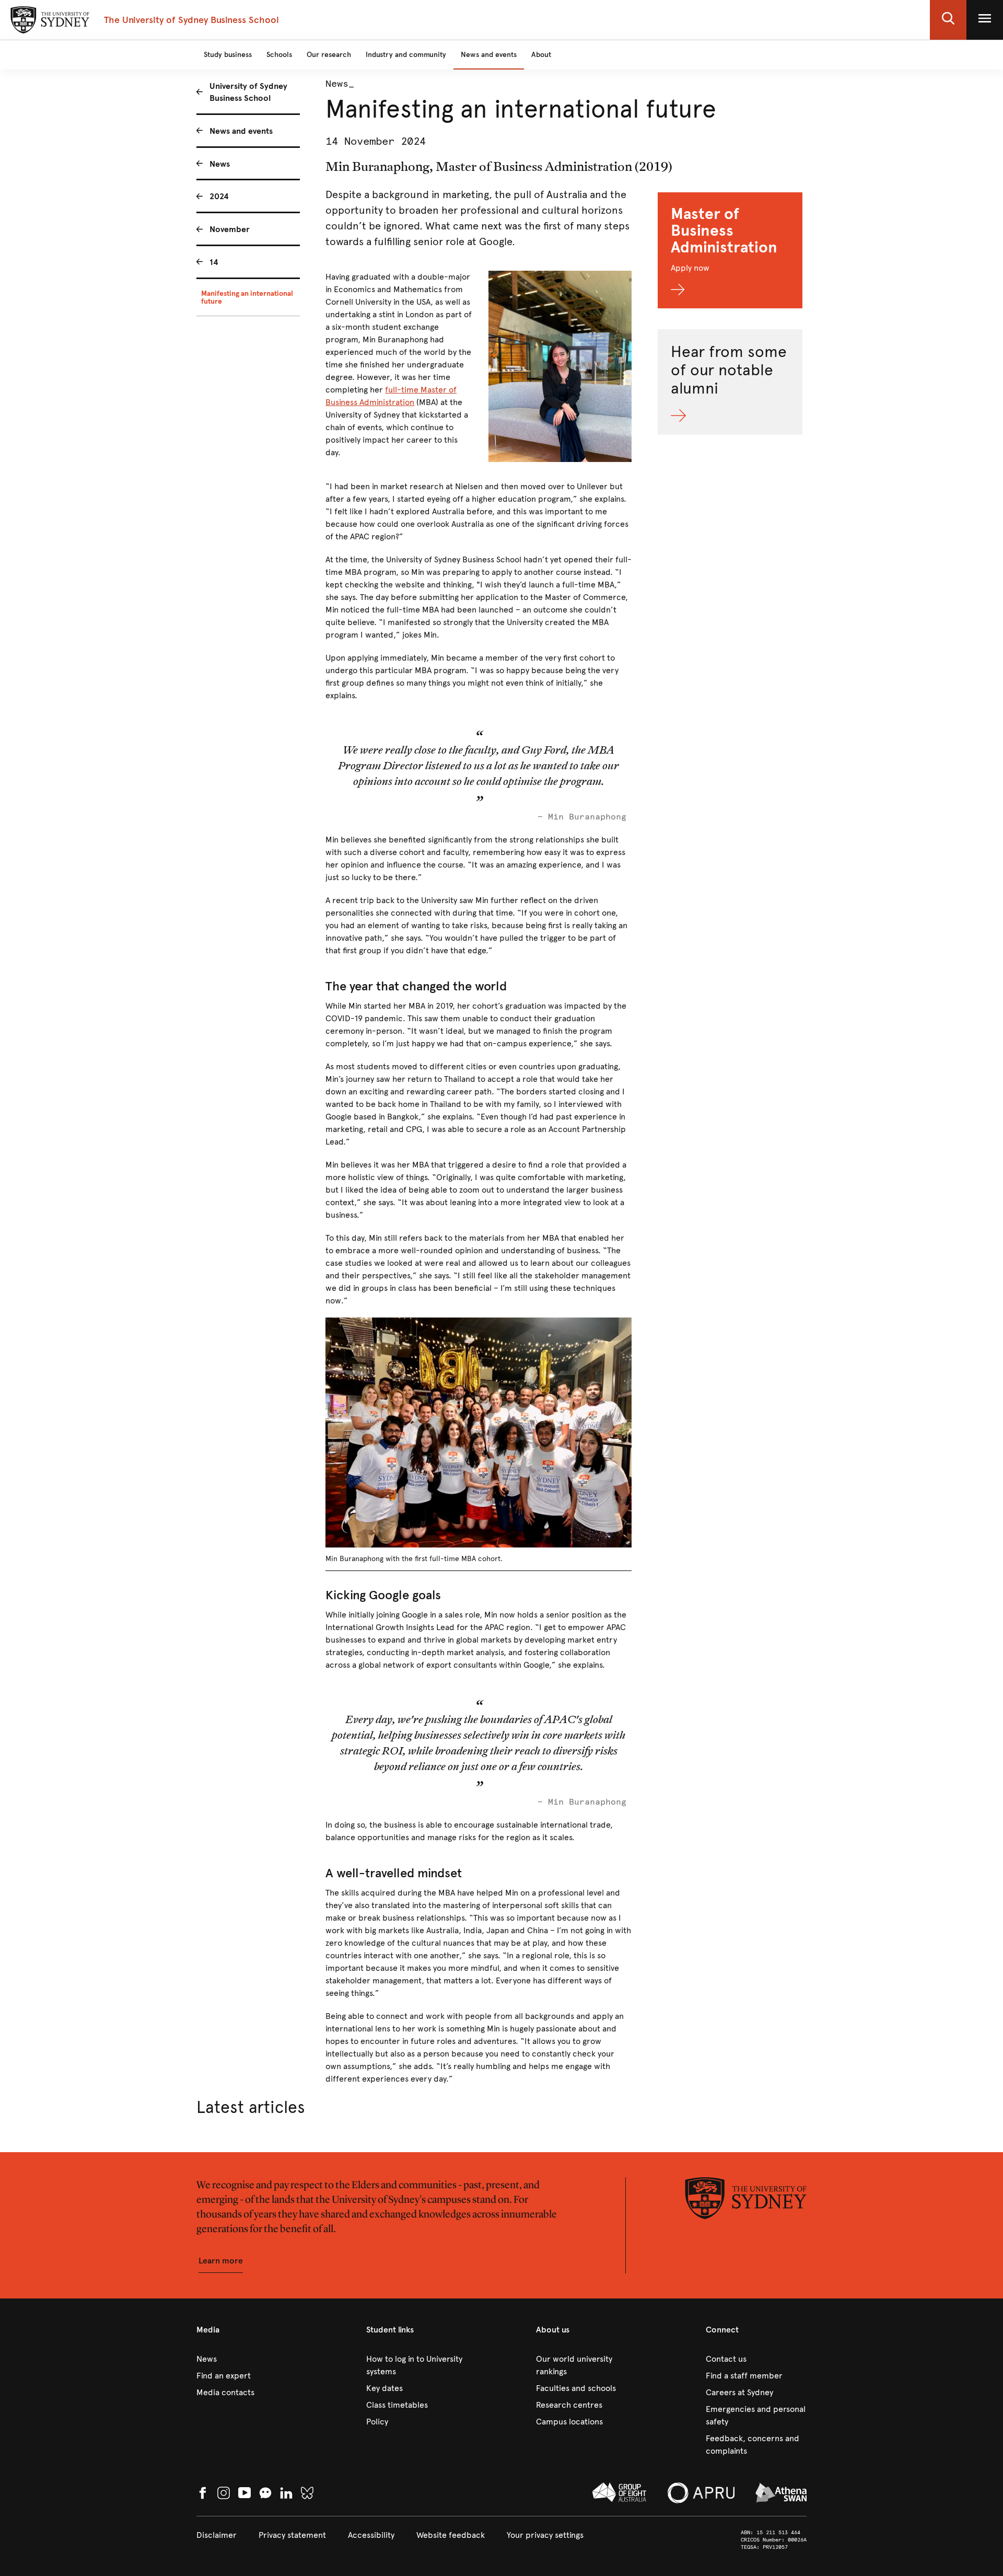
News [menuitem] (220, 164)
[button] (948, 20)
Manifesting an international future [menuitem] (247, 297)
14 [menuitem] (214, 262)
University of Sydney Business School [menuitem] (248, 92)
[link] (247, 2359)
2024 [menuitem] (219, 196)
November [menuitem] (230, 229)
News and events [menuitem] (241, 131)
